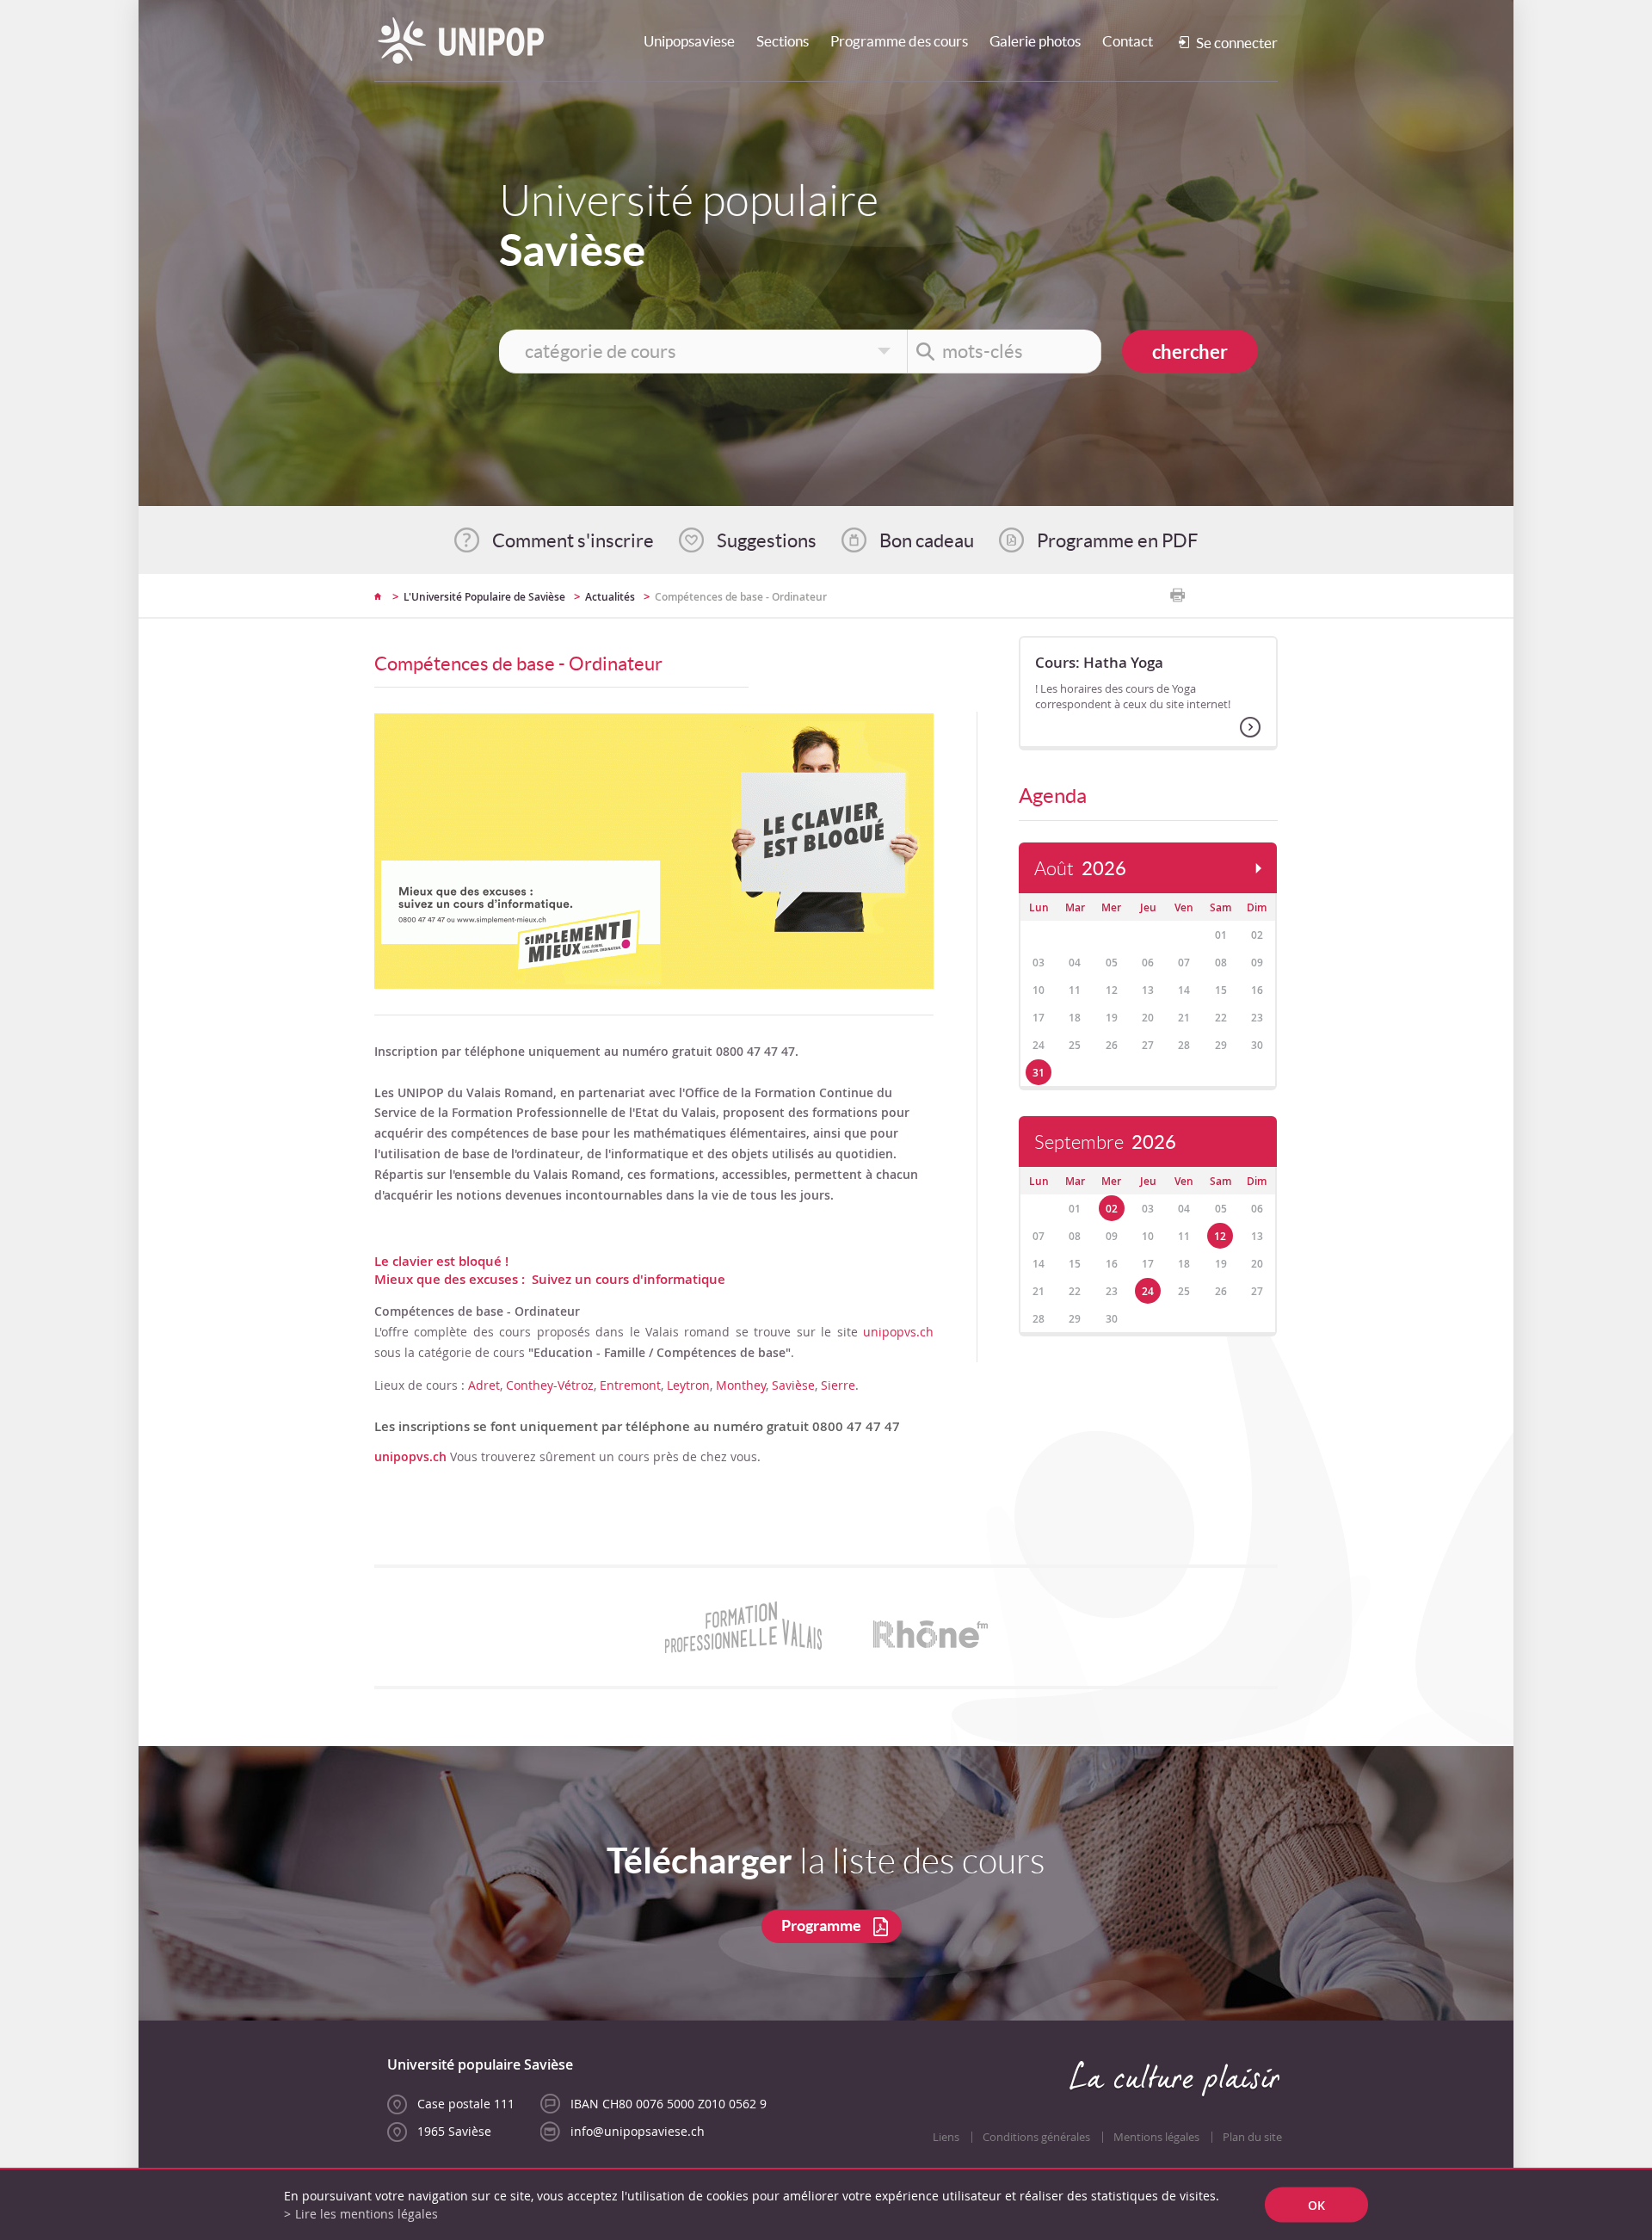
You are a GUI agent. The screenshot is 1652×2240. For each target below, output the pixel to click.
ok (1316, 2205)
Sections (783, 41)
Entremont (630, 1385)
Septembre (1105, 1142)
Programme (821, 1925)
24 (1148, 1291)
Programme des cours (899, 41)
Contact (1128, 41)
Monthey (741, 1385)
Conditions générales (1036, 2137)
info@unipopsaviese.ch (638, 2131)
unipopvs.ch (898, 1332)
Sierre (838, 1385)
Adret (484, 1385)
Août (1080, 869)
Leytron (688, 1385)
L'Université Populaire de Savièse (484, 597)
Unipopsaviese (689, 41)
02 (1112, 1209)
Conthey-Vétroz (550, 1385)
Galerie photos (1035, 41)
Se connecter (1237, 43)
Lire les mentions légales (367, 2214)
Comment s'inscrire (573, 540)
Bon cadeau (927, 540)
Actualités (610, 597)
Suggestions (767, 540)
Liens (946, 2137)
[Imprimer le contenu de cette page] (1177, 595)
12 (1220, 1236)
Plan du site (1252, 2137)
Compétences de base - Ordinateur (741, 597)
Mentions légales (1156, 2137)
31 (1039, 1073)
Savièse (793, 1385)
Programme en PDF (1117, 540)
